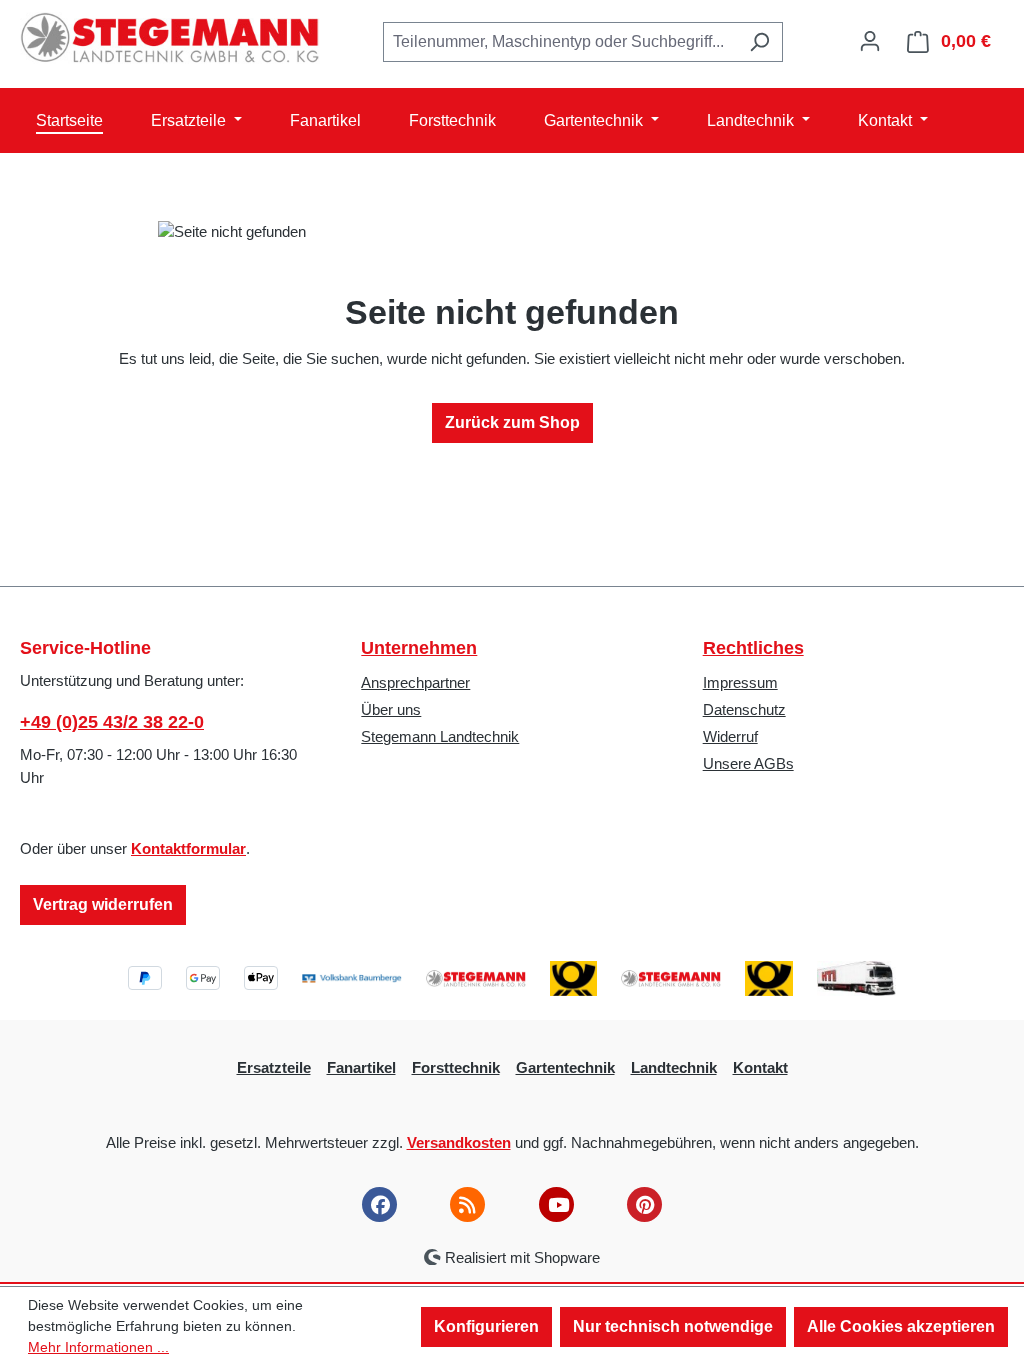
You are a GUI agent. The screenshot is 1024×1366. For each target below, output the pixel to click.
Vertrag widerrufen (103, 904)
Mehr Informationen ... (98, 1347)
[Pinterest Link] (644, 1204)
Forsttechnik (456, 1067)
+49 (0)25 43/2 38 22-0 (112, 722)
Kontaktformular (188, 848)
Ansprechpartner (415, 682)
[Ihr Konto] (870, 41)
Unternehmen (419, 648)
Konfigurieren (486, 1326)
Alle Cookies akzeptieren (901, 1326)
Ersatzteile (274, 1067)
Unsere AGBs (748, 763)
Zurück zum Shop (512, 422)
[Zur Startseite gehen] (170, 38)
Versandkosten (459, 1142)
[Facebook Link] (379, 1204)
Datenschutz (744, 709)
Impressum (740, 682)
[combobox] (560, 42)
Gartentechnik (565, 1067)
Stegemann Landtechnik (440, 736)
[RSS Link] (467, 1204)
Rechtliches (753, 648)
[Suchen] (759, 42)
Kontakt (760, 1067)
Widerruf (730, 736)
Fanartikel (361, 1067)
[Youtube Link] (556, 1204)
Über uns (391, 709)
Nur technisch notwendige (673, 1326)
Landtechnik (674, 1067)
